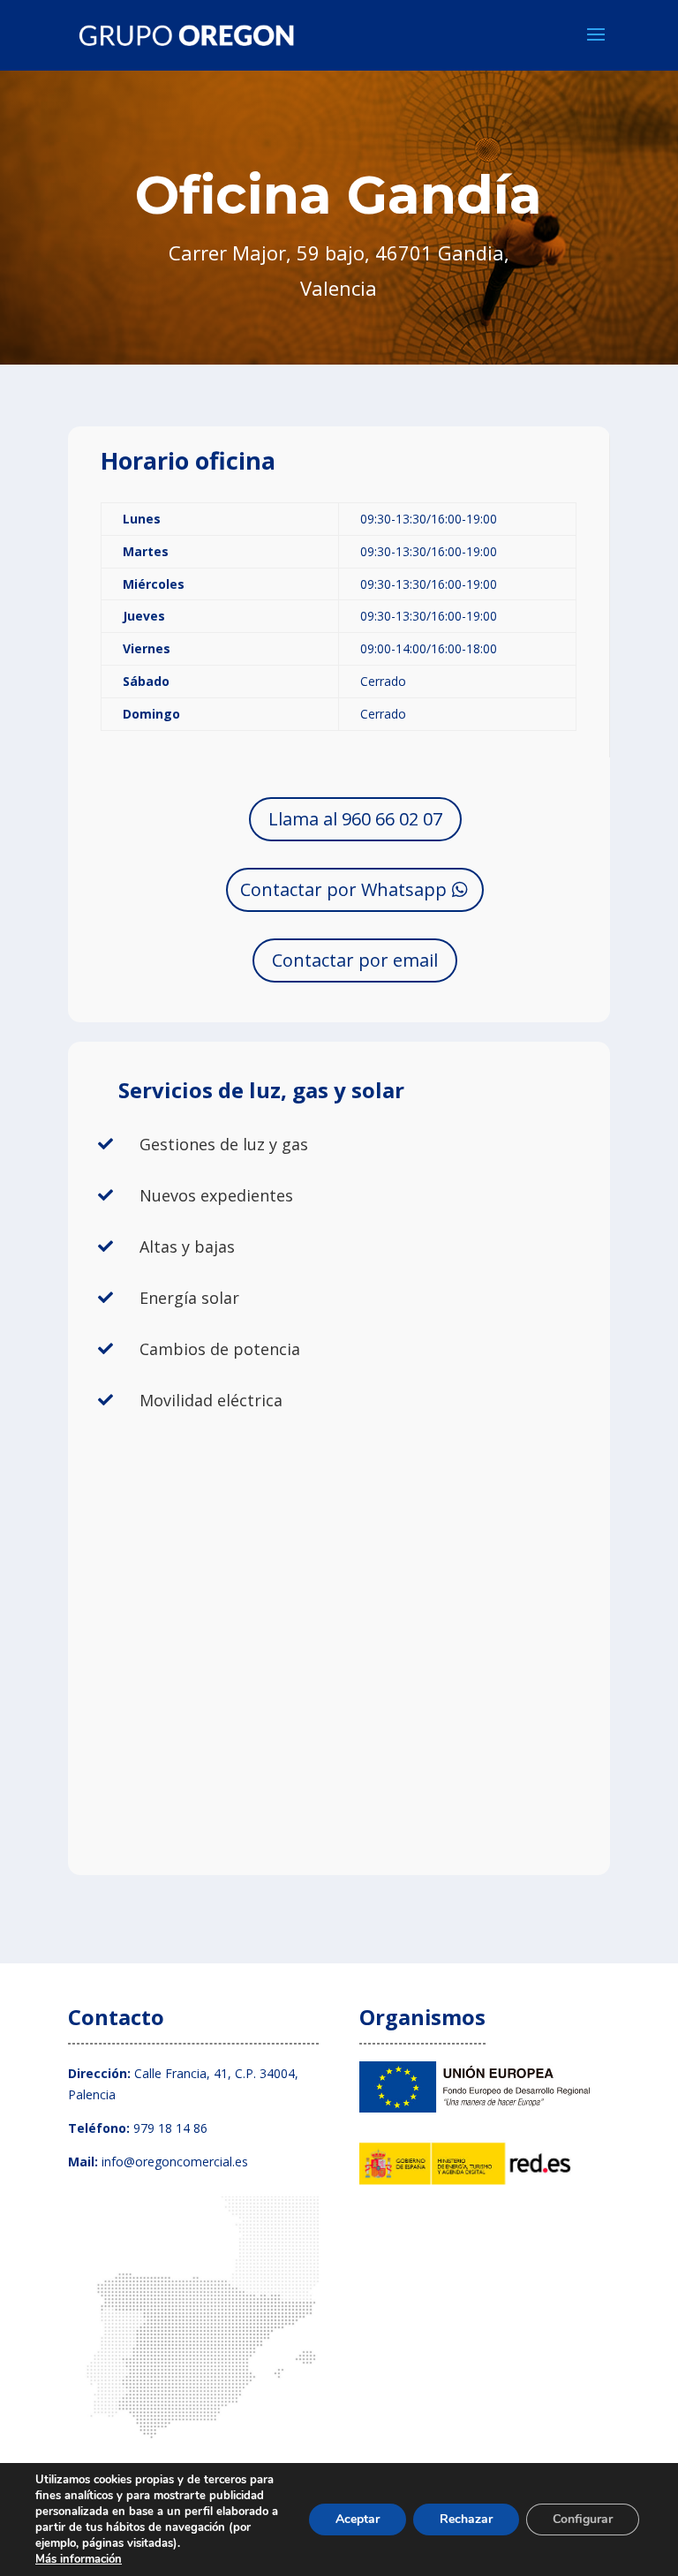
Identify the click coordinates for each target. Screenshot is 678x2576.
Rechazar (466, 2519)
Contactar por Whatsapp (343, 889)
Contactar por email (355, 960)
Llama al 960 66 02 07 (355, 819)
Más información (79, 2559)
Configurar (583, 2519)
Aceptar (358, 2519)
